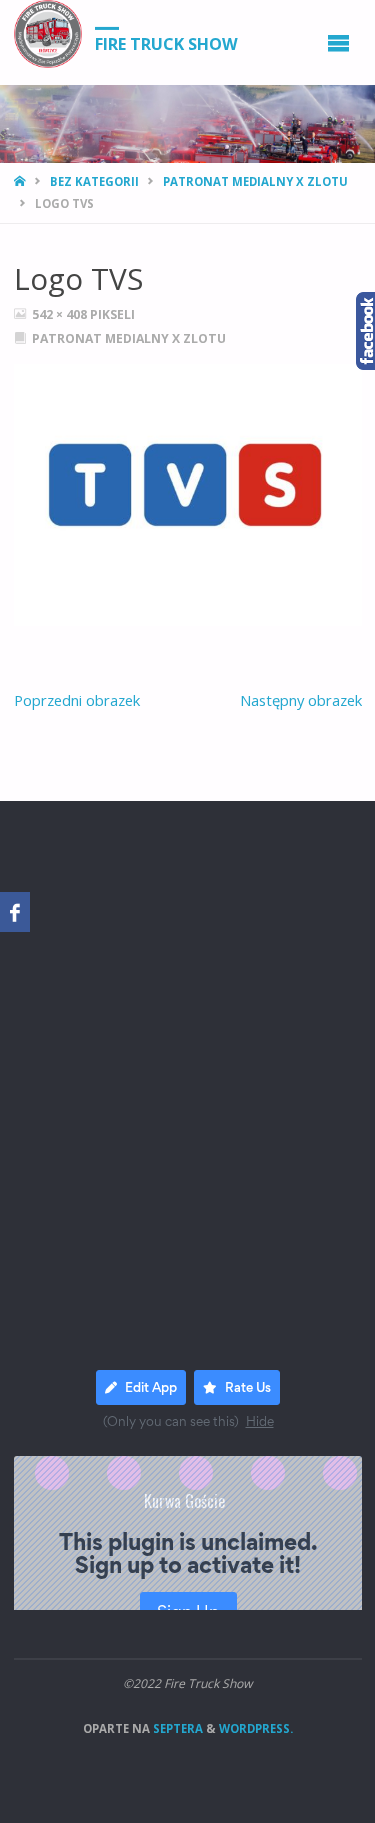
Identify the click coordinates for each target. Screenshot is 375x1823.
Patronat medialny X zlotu (255, 181)
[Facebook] (15, 912)
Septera (176, 1728)
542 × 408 (61, 314)
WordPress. (256, 1728)
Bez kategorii (94, 181)
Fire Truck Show (166, 43)
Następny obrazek (301, 700)
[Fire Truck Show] (48, 34)
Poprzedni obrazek (77, 700)
